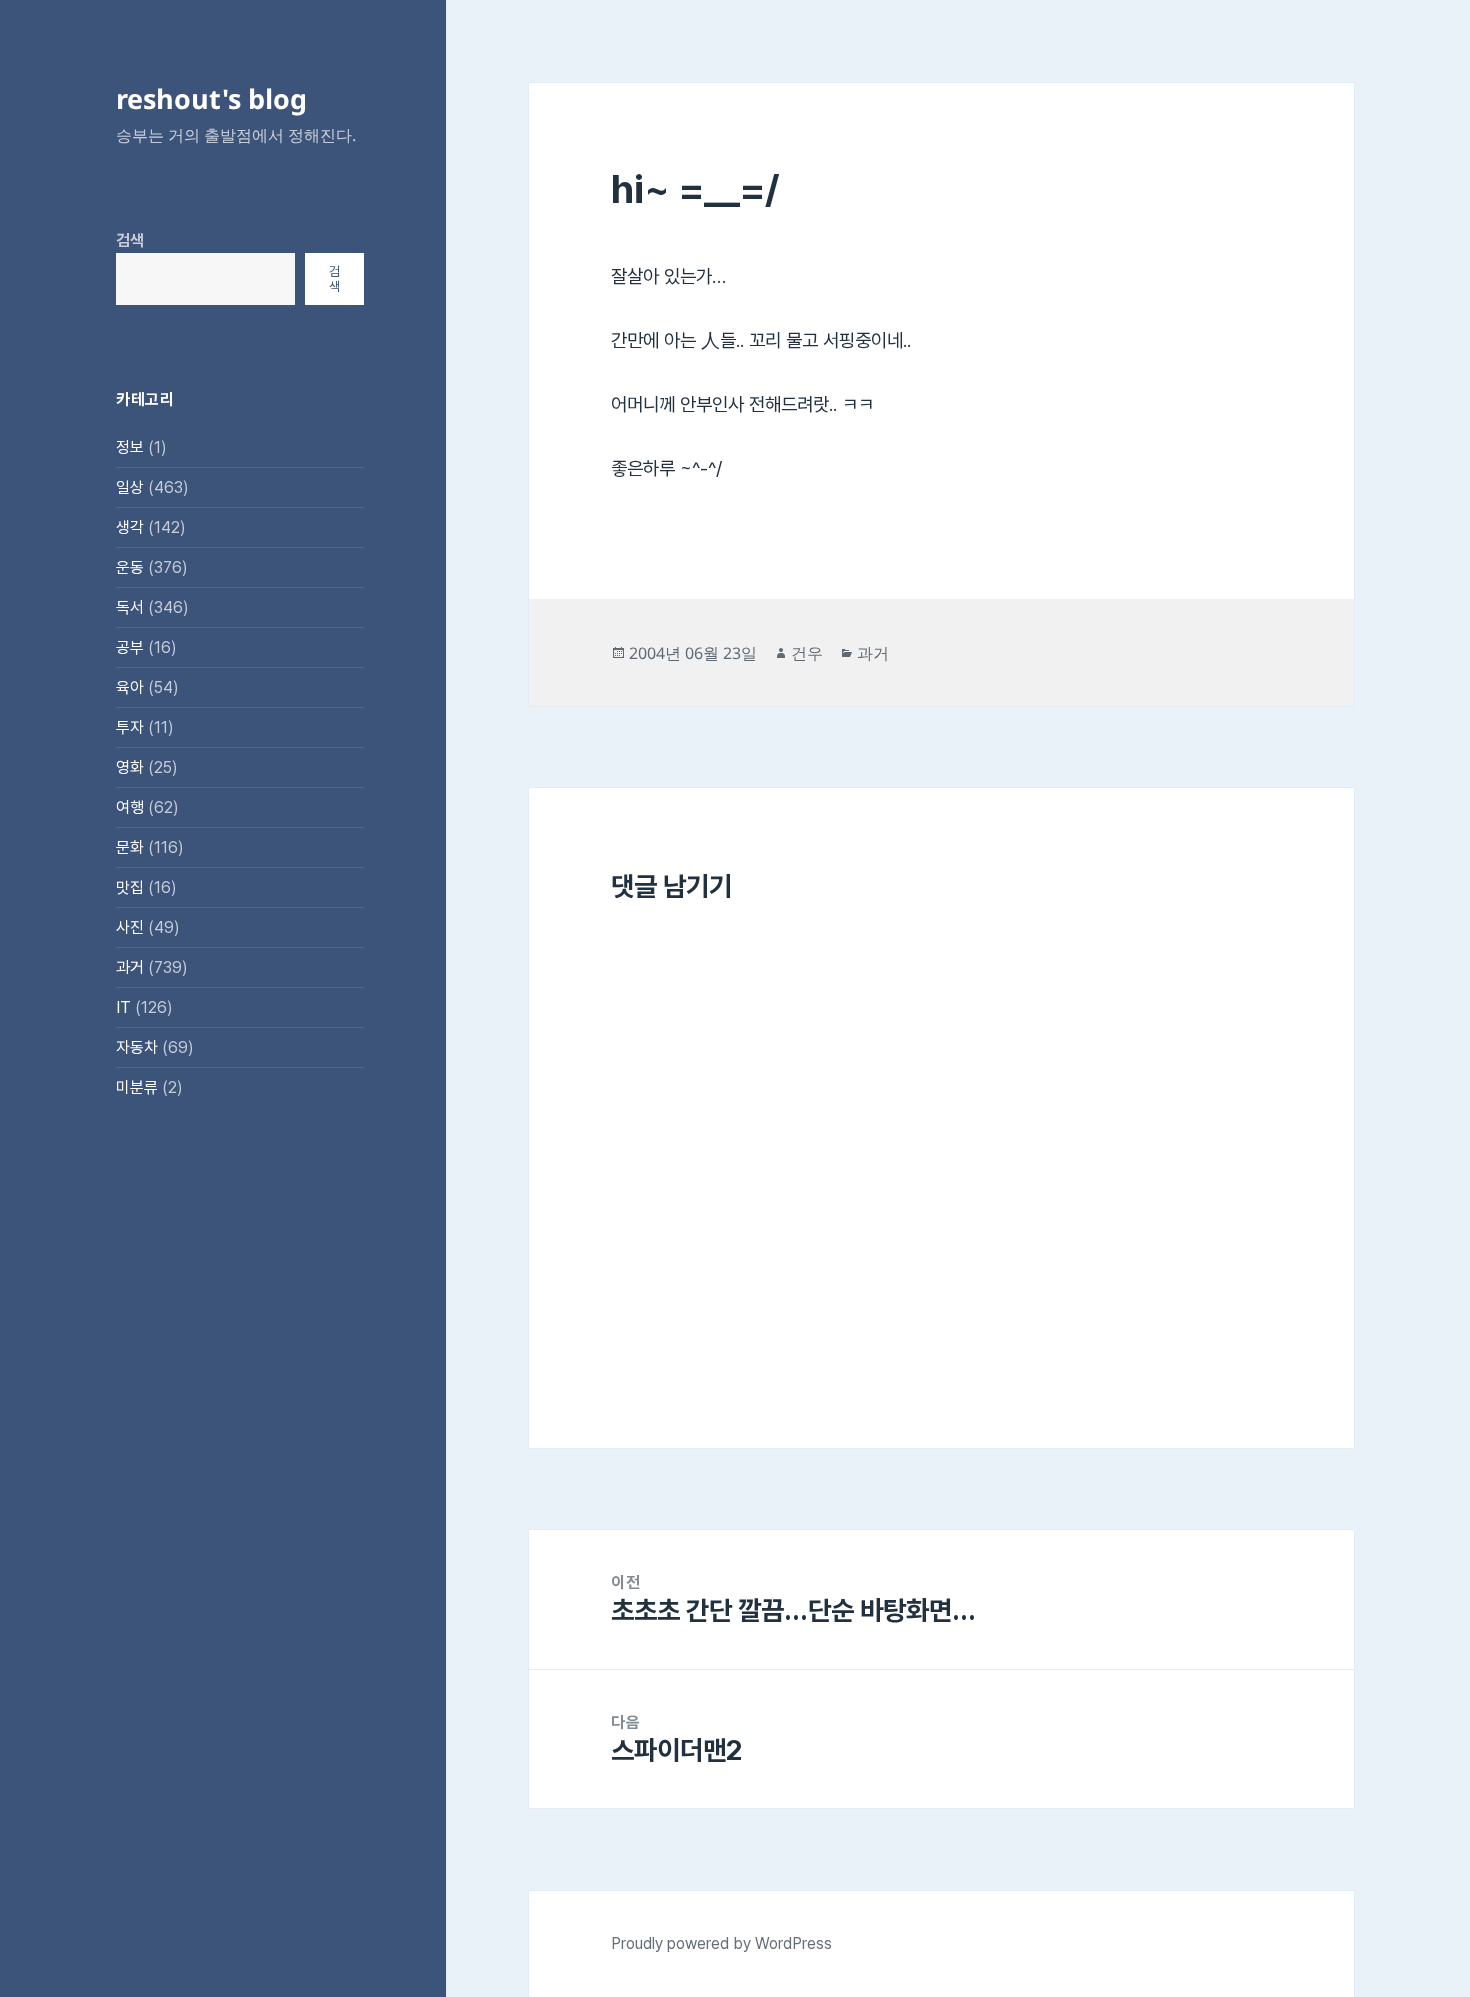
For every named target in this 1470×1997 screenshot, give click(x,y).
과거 (130, 967)
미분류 (137, 1087)
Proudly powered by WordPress (721, 1943)
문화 (130, 847)
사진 (130, 927)
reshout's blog (211, 98)
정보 (130, 447)
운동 (130, 567)
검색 (130, 240)
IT (123, 1007)
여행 (130, 807)
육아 (130, 687)
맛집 (130, 887)
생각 (130, 527)
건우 (807, 653)
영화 (130, 767)
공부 (130, 647)
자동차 (137, 1047)
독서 (130, 607)
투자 (130, 727)
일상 (130, 487)
